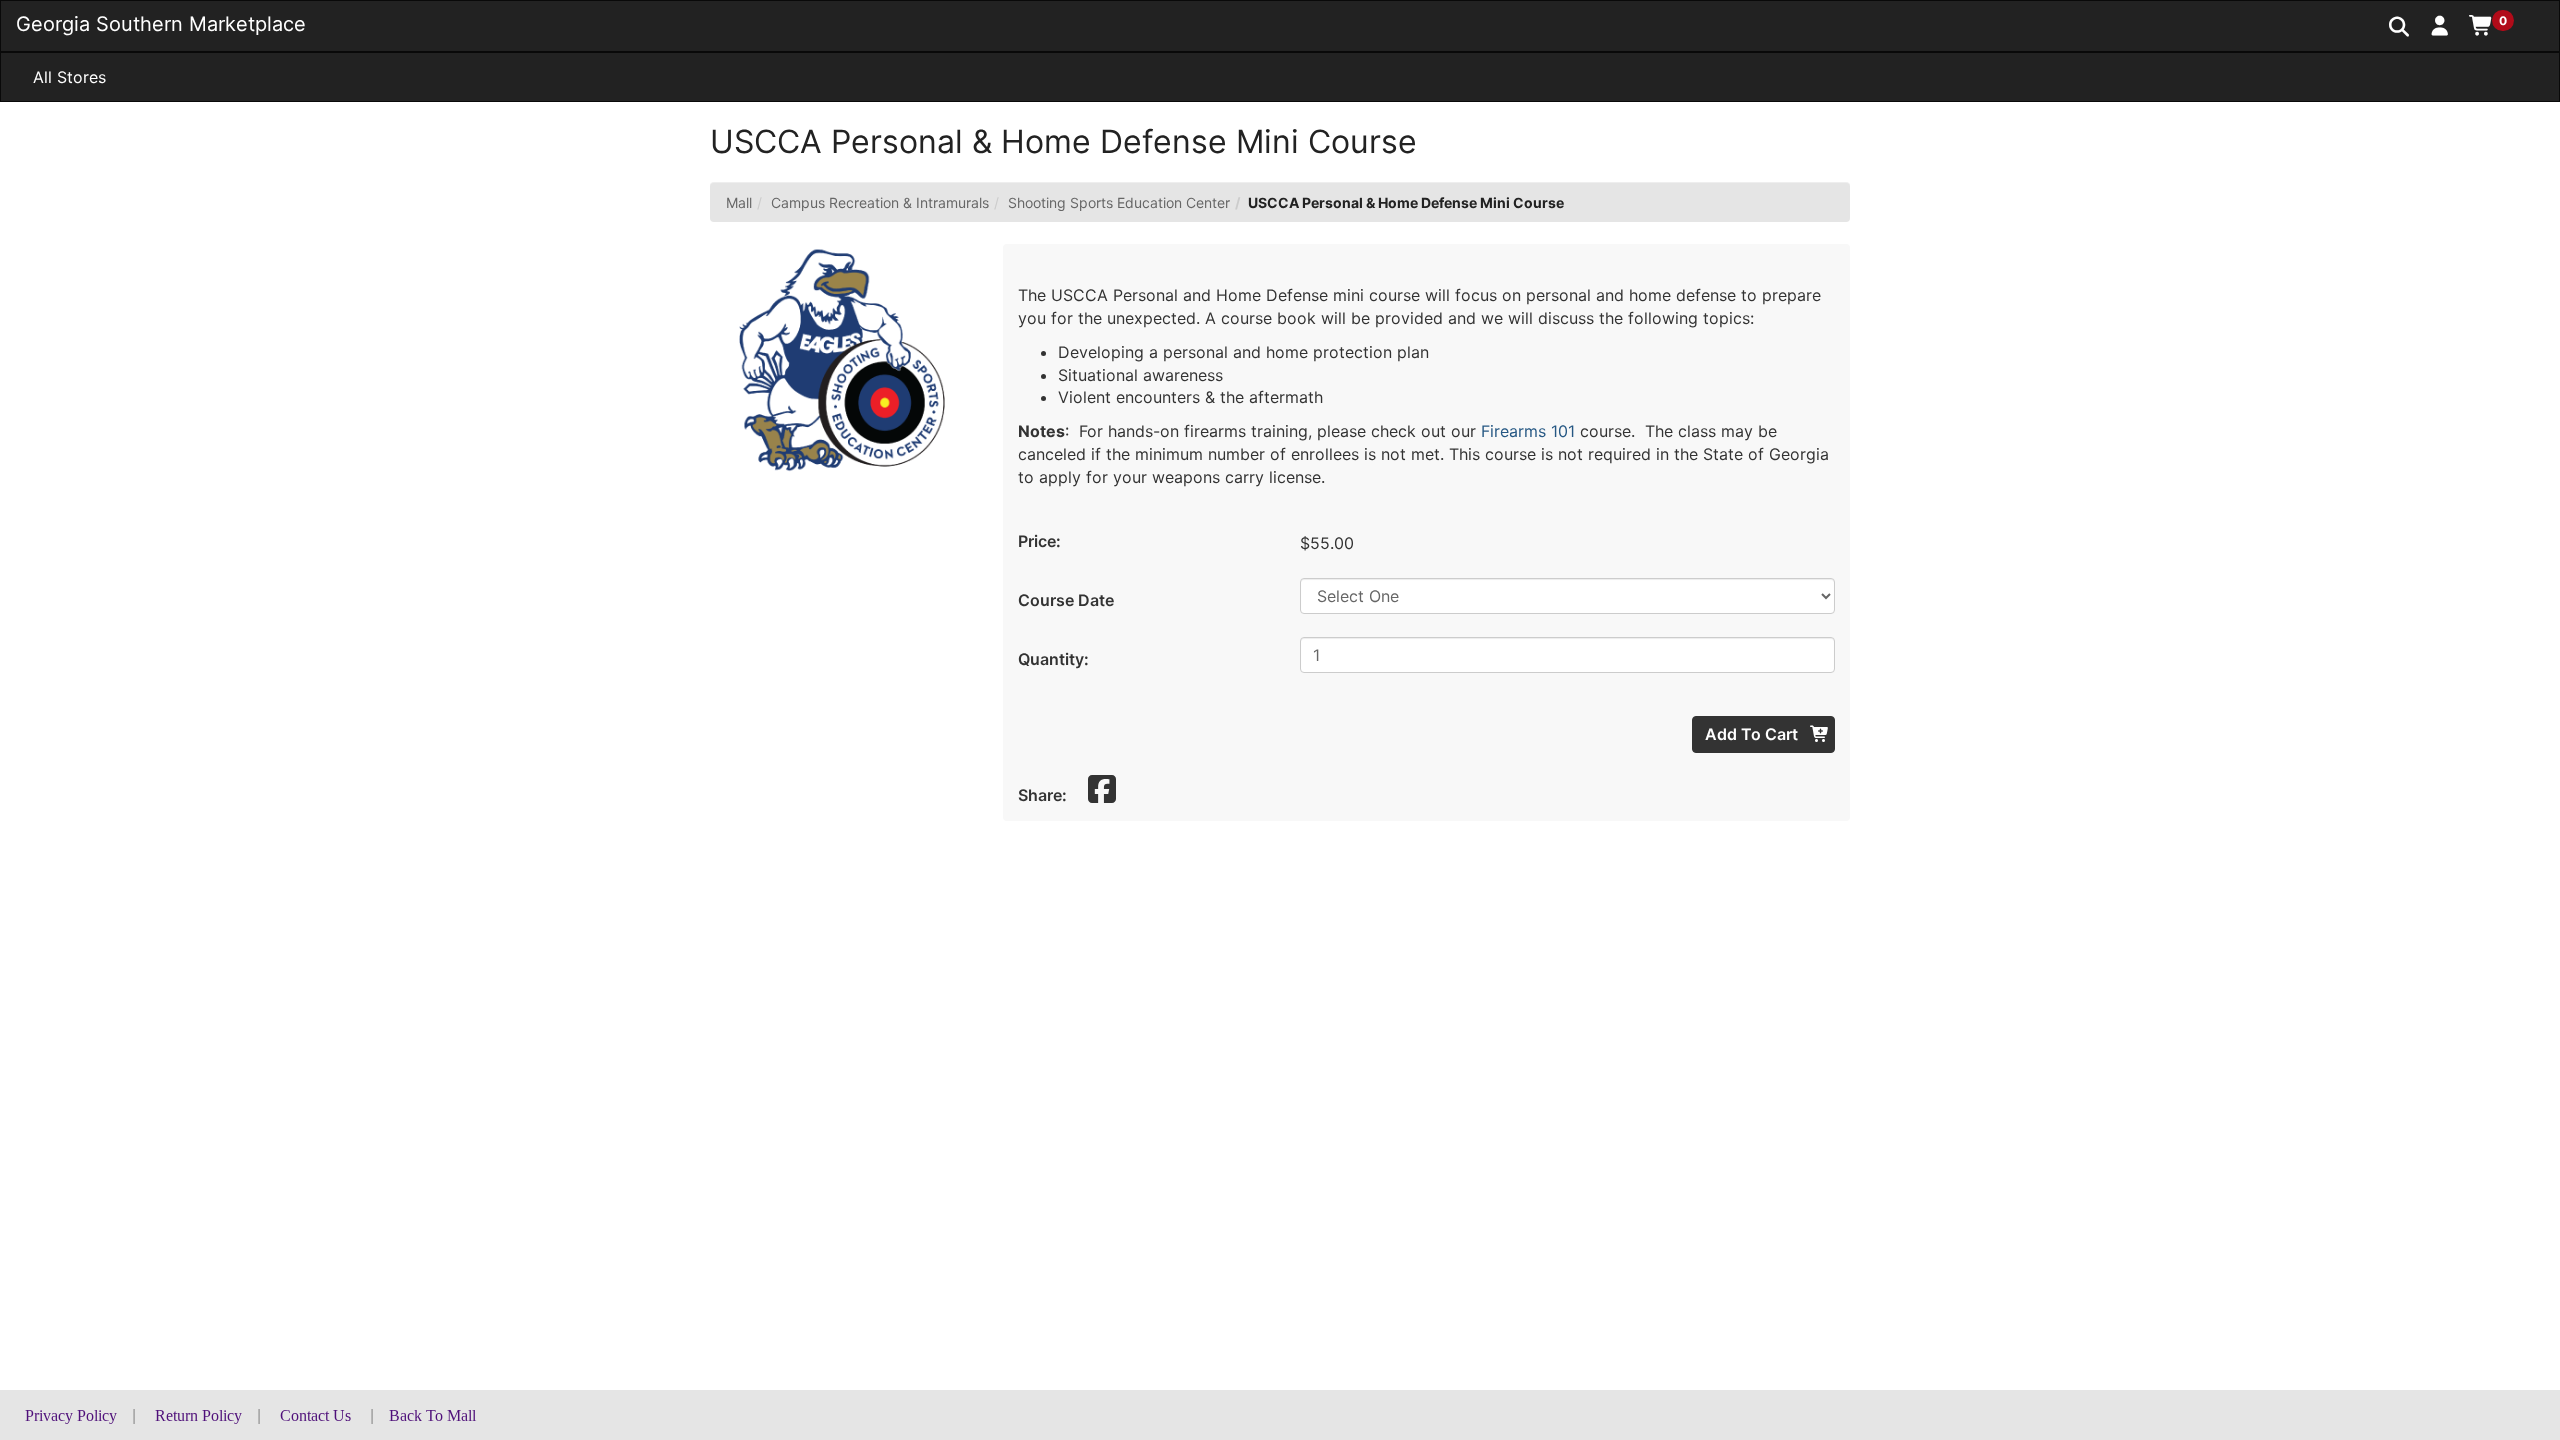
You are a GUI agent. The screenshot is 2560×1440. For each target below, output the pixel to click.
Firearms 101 (1528, 431)
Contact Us (315, 1415)
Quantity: (1053, 659)
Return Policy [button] (198, 1415)
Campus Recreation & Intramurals (880, 202)
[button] (2440, 25)
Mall (739, 202)
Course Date (1066, 600)
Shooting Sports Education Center (1119, 202)
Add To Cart (1753, 734)
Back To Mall (432, 1415)
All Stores (69, 77)
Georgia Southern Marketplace (161, 24)
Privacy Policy (71, 1415)
